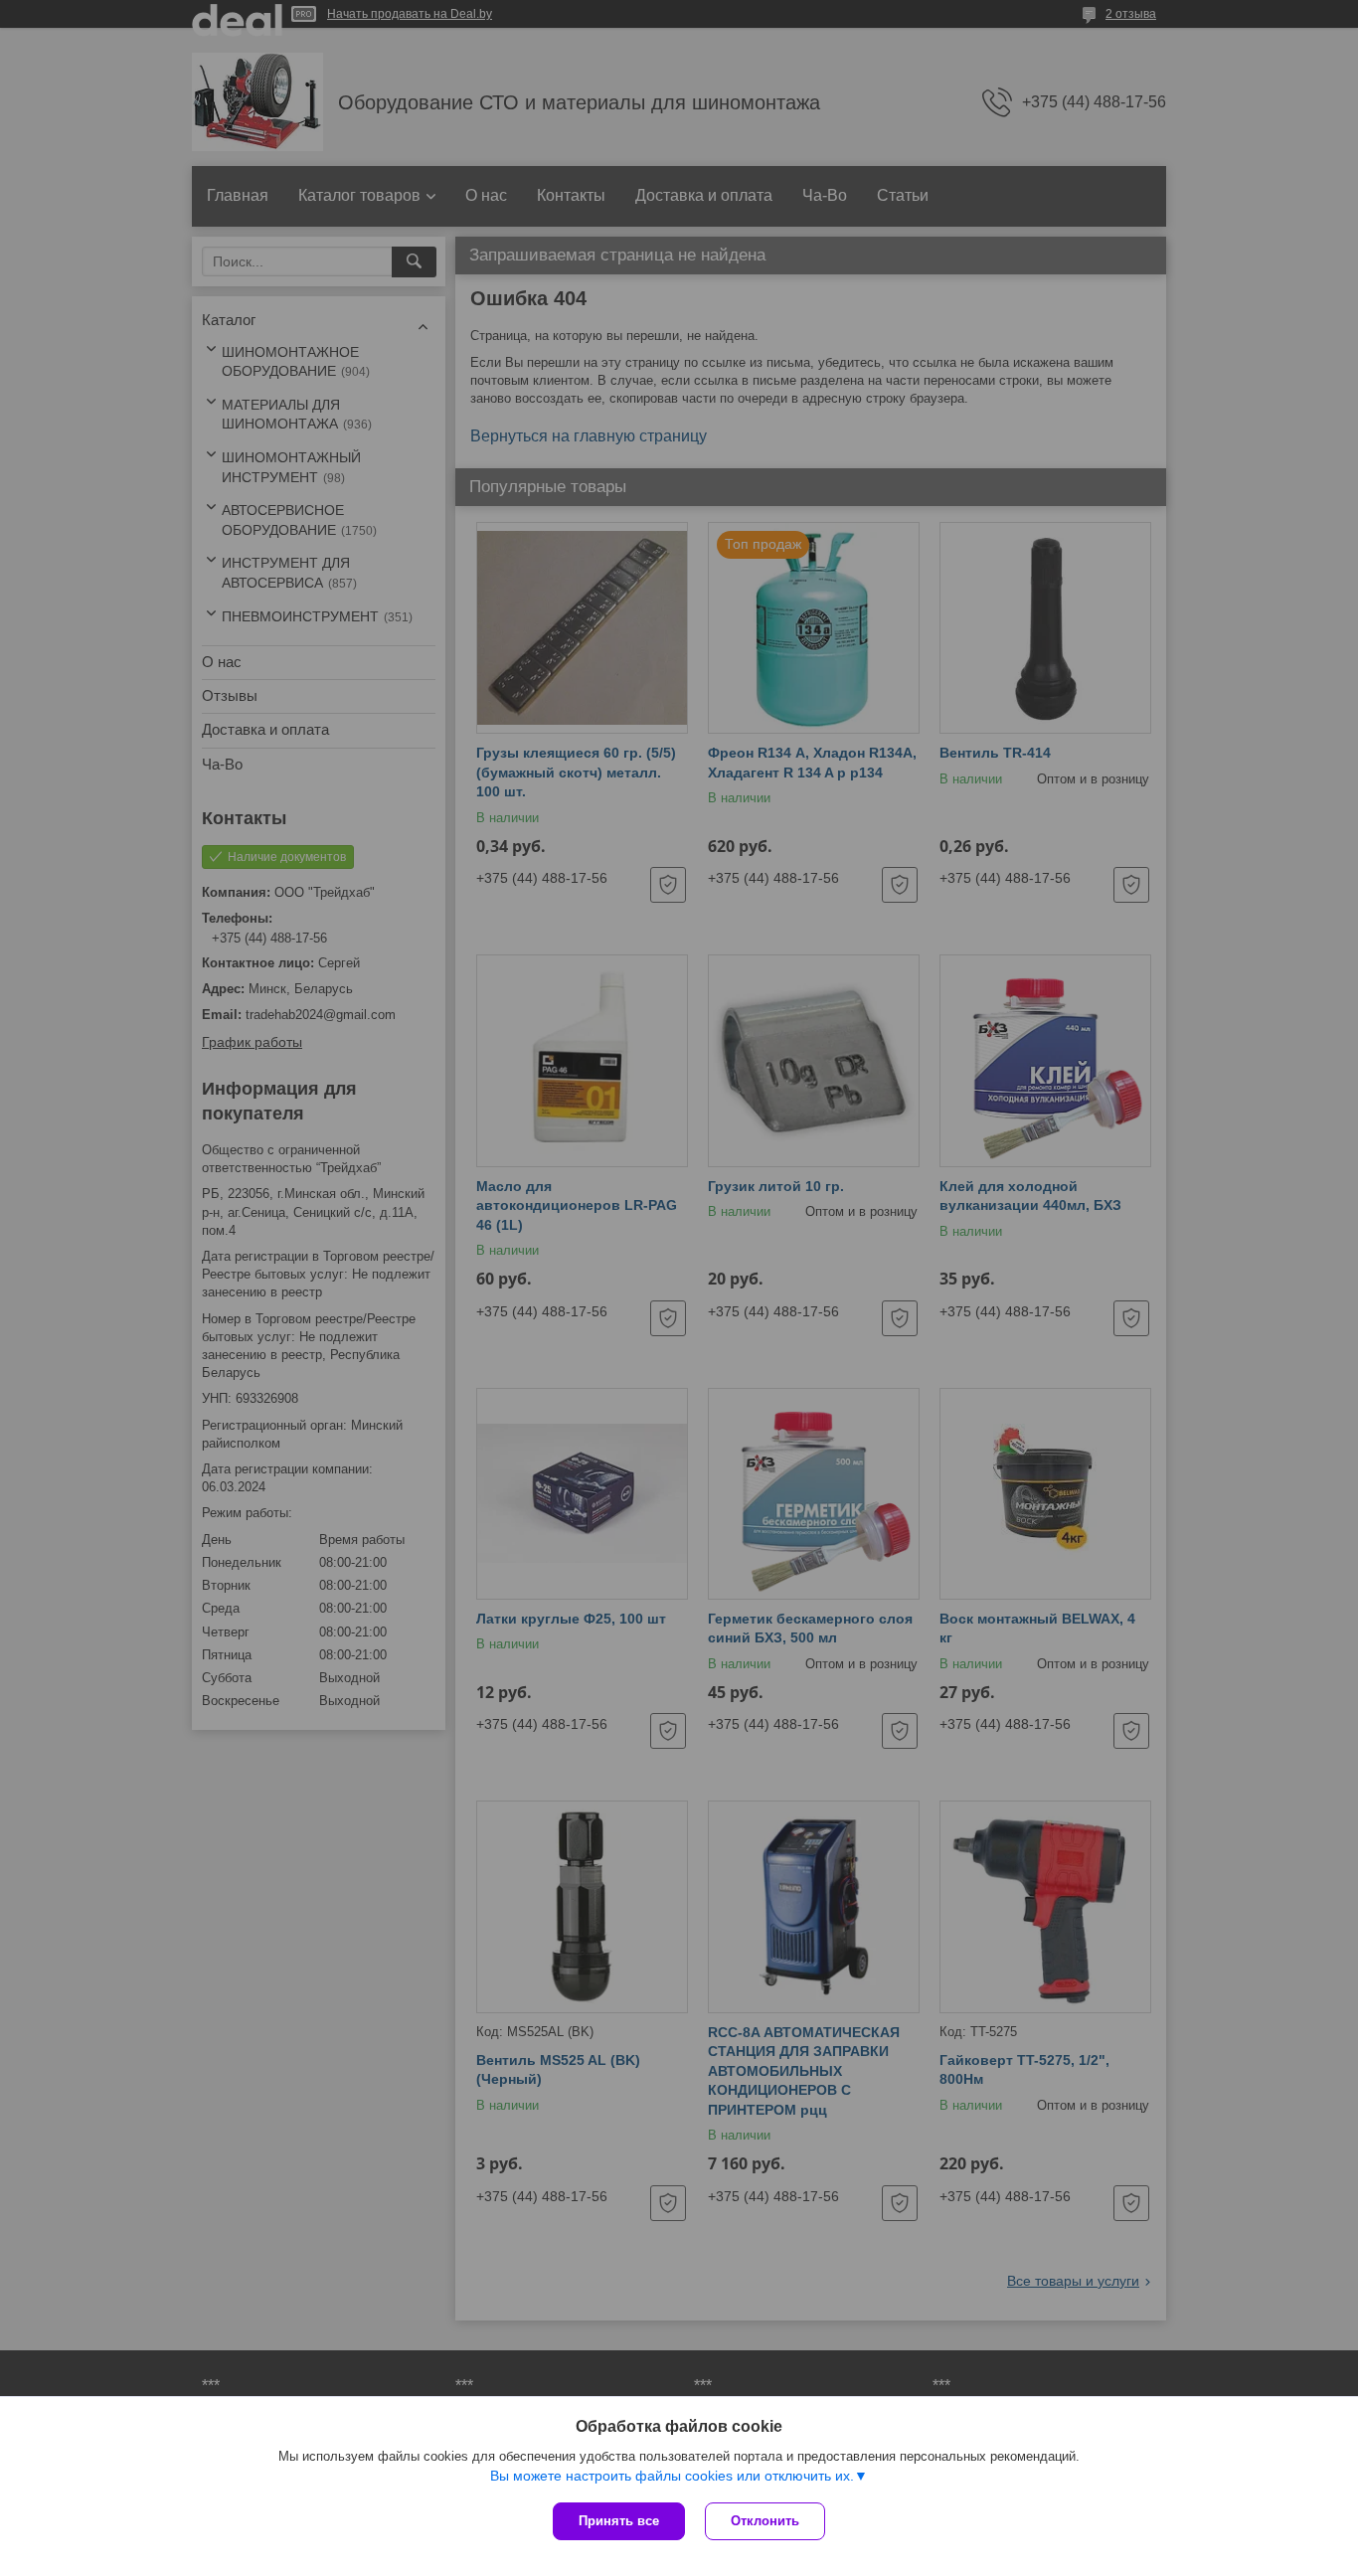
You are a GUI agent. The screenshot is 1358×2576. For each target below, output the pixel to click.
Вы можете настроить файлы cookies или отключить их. (672, 2476)
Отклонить (765, 2521)
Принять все (619, 2521)
